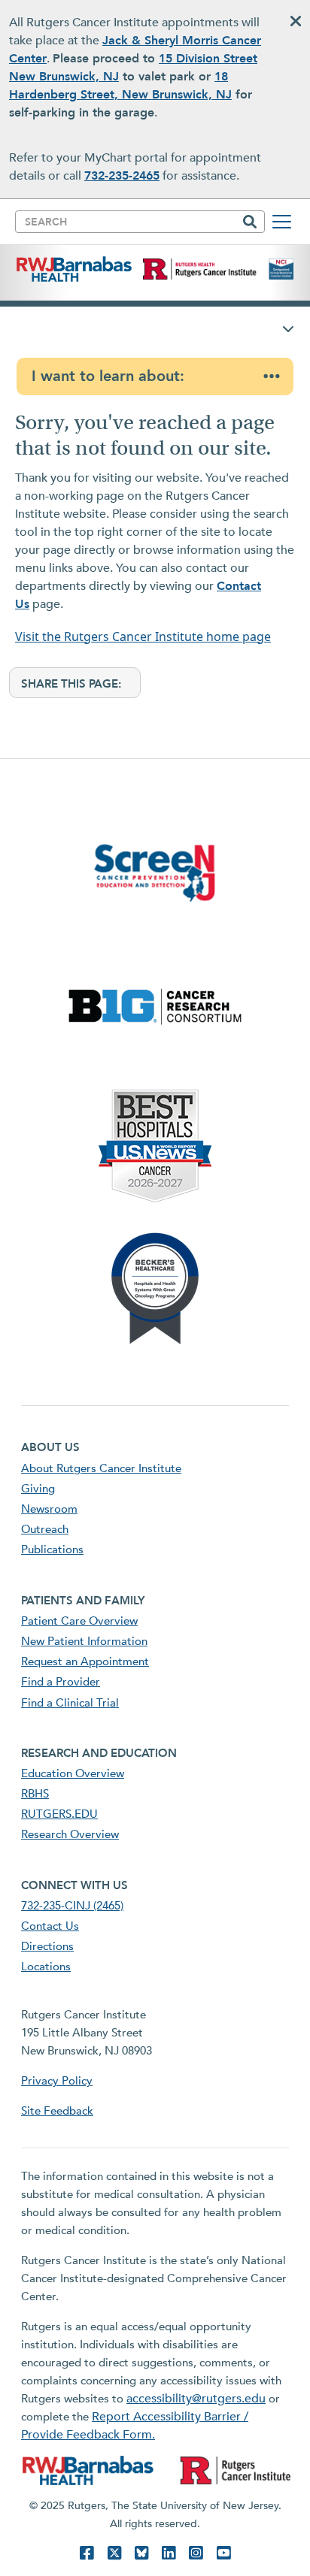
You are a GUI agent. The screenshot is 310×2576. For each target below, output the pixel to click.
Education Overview (73, 1773)
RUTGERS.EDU (59, 1814)
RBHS (35, 1794)
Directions (47, 1946)
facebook (87, 2553)
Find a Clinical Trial (70, 1703)
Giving (38, 1489)
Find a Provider (61, 1682)
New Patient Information (84, 1641)
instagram (196, 2553)
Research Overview (70, 1834)
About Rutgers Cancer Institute (101, 1468)
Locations (46, 1967)
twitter (114, 2553)
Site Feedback (57, 2111)
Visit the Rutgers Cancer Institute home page (143, 636)
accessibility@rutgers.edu (196, 2399)
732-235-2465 (122, 176)
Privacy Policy (57, 2081)
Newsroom (49, 1509)
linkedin (169, 2553)
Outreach (45, 1529)
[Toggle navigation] (282, 222)
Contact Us (50, 1926)
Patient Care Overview (79, 1621)
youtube (223, 2553)
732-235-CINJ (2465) (72, 1906)
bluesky (141, 2553)
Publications (52, 1550)
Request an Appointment (85, 1661)
